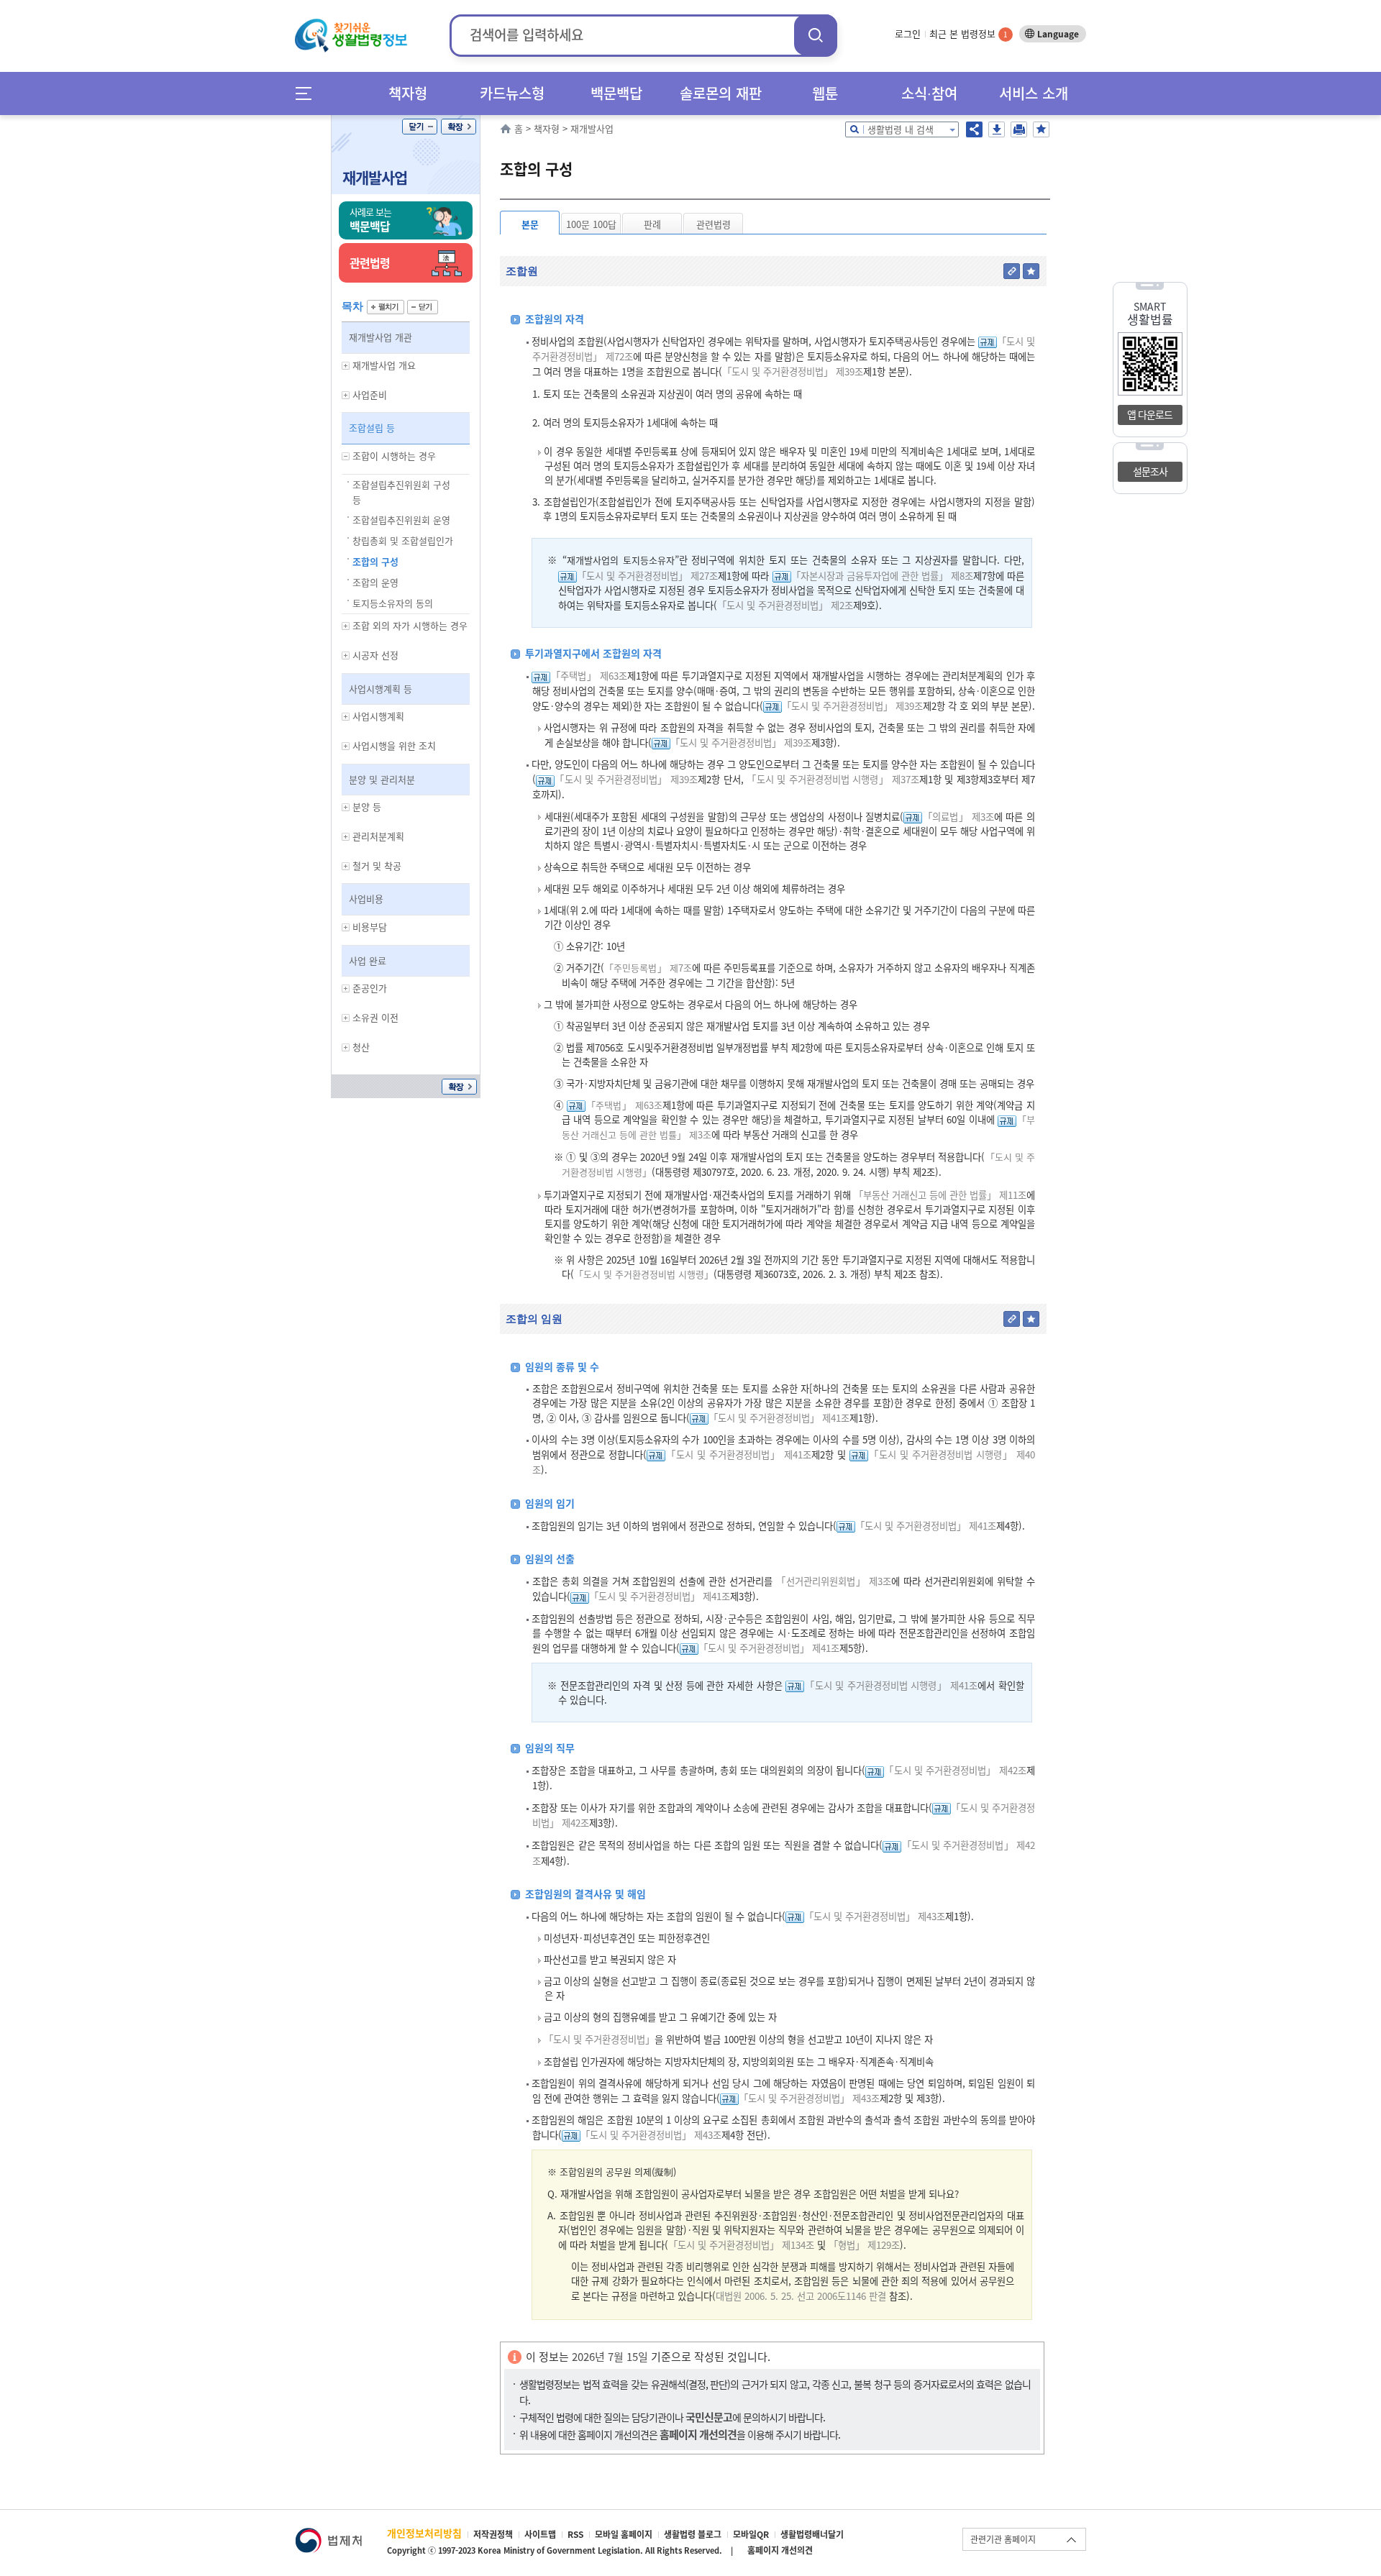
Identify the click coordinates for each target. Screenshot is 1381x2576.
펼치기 (386, 307)
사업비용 (366, 899)
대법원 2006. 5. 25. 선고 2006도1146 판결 (802, 2296)
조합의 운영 (375, 582)
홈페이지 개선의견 (780, 2550)
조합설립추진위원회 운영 (401, 520)
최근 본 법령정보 (968, 33)
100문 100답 (591, 224)
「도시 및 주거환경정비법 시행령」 (644, 1274)
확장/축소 (459, 127)
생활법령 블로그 (693, 2534)
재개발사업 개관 (380, 337)
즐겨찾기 (1041, 129)
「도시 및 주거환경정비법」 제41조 (779, 1418)
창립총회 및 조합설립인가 (403, 540)
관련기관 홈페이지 (1003, 2539)
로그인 (908, 33)
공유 (974, 129)
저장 (997, 129)
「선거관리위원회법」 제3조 (834, 1581)
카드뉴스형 (512, 93)
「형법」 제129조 (864, 2245)
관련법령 (714, 224)
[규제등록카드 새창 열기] (988, 341)
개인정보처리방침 (424, 2533)
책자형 (408, 93)
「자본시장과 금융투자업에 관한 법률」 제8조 (882, 576)
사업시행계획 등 (380, 689)
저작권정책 (493, 2534)
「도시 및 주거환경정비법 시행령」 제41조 (891, 1685)
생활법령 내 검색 (901, 129)
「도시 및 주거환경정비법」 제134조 (741, 2245)
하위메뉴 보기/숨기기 (346, 366)
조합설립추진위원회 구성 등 (401, 492)
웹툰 (825, 93)
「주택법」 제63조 (588, 676)
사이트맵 (540, 2534)
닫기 (420, 127)
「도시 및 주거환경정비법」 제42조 (955, 1770)
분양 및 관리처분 (382, 779)
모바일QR (751, 2534)
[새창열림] (328, 2535)
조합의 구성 (375, 561)
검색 (816, 35)
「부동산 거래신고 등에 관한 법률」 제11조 (940, 1195)
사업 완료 (368, 960)
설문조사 (1150, 471)
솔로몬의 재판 (721, 93)
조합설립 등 (372, 428)
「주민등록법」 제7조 (648, 968)
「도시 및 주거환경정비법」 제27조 (647, 576)
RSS (575, 2534)
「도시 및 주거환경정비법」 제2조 (785, 605)
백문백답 (616, 93)
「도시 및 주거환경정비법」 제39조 (793, 371)
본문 (530, 224)
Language (1058, 34)
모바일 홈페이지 (624, 2534)
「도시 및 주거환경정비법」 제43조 (875, 1916)
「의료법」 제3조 (958, 817)
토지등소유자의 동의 (393, 603)
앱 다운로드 (1150, 414)
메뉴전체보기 (308, 93)
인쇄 (1019, 129)
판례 (652, 224)
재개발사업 (375, 177)
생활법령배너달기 (812, 2534)
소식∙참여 (929, 93)
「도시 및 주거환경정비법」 (599, 2039)
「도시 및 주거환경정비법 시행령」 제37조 (833, 779)
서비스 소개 (1034, 93)
